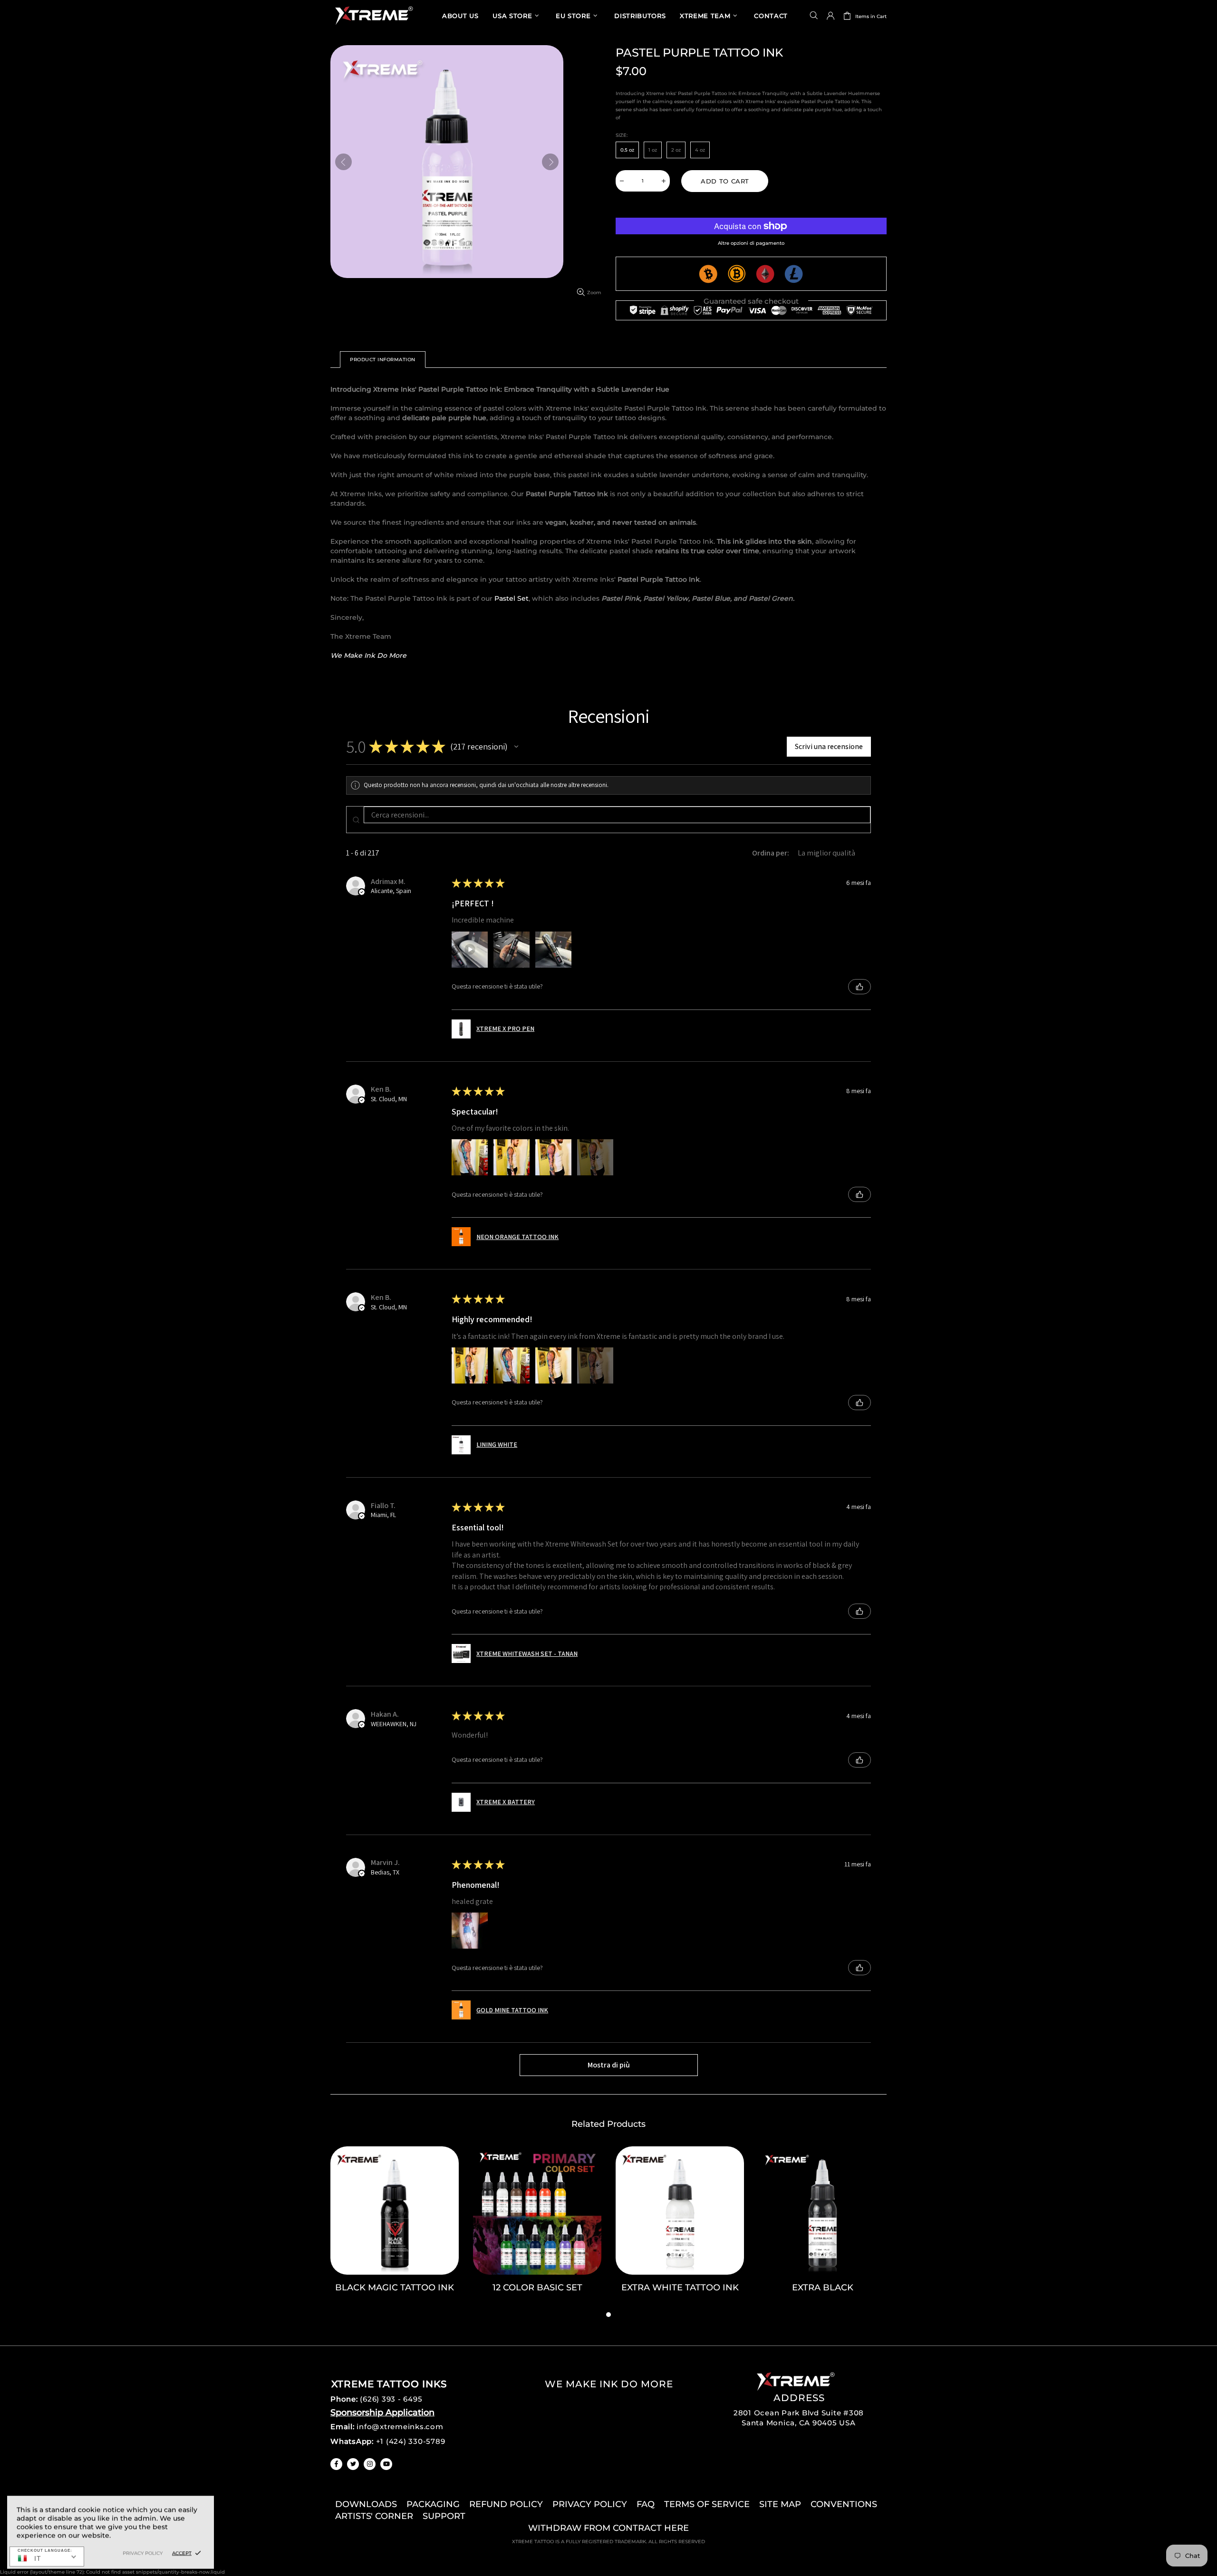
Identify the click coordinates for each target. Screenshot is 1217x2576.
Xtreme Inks (373, 15)
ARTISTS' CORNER (374, 2516)
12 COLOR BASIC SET (537, 2288)
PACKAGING (433, 2504)
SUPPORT (444, 2516)
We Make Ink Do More (368, 655)
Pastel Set (512, 598)
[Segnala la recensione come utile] (860, 987)
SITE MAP (780, 2504)
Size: (622, 135)
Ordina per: (771, 853)
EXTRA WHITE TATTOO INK (680, 2288)
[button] (516, 747)
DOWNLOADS (366, 2504)
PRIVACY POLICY (590, 2504)
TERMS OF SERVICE (707, 2504)
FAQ (646, 2504)
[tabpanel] (395, 2228)
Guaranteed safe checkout (751, 301)
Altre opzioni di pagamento (751, 243)
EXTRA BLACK (823, 2288)
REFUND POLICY (506, 2504)
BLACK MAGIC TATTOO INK (395, 2288)
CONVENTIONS (844, 2504)
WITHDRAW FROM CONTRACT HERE (608, 2528)
